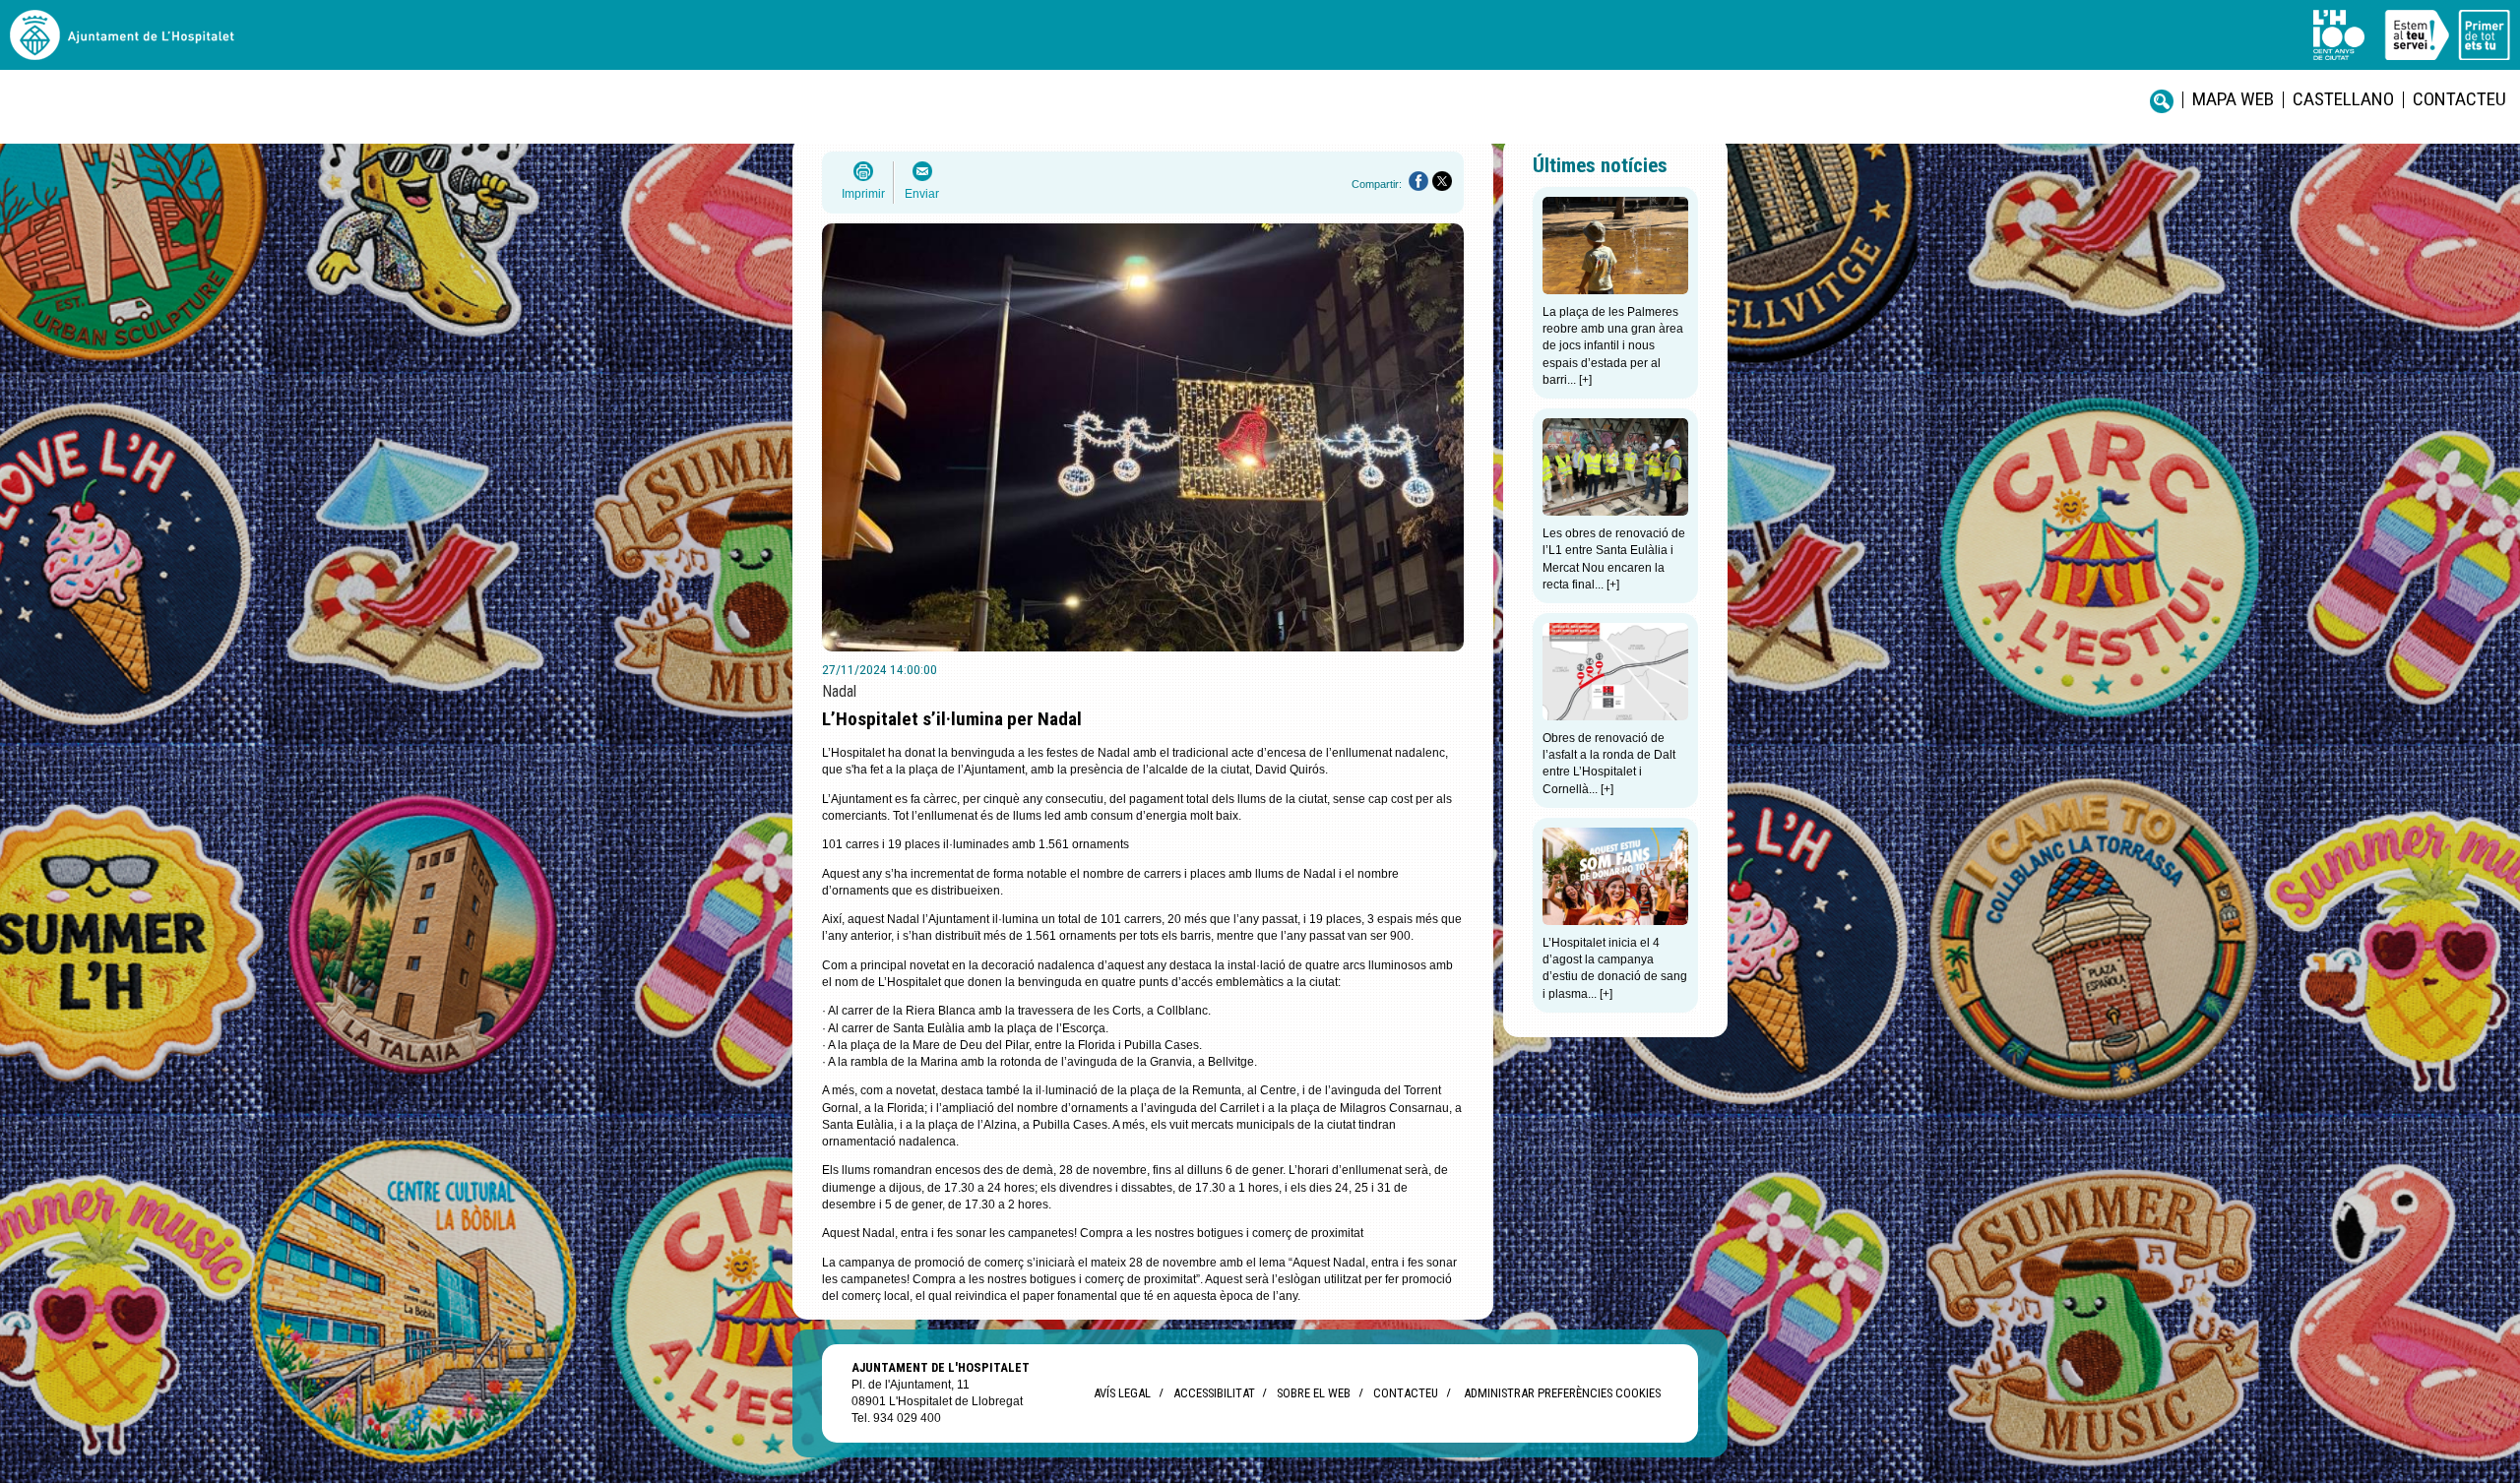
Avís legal (1122, 1393)
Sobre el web (1314, 1393)
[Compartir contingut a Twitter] (1442, 181)
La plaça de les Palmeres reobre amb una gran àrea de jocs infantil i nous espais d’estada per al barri (1613, 346)
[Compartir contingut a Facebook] (1418, 181)
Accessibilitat (1214, 1393)
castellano (2343, 99)
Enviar (922, 194)
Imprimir (863, 194)
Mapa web (2233, 99)
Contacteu (2459, 99)
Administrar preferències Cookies (1562, 1393)
